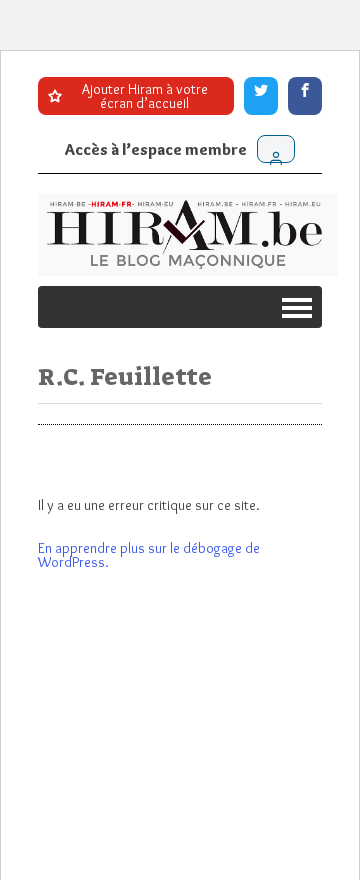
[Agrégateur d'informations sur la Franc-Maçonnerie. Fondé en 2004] (188, 235)
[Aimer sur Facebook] (305, 96)
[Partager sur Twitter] (261, 96)
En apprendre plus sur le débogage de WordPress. (149, 555)
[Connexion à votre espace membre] (276, 149)
